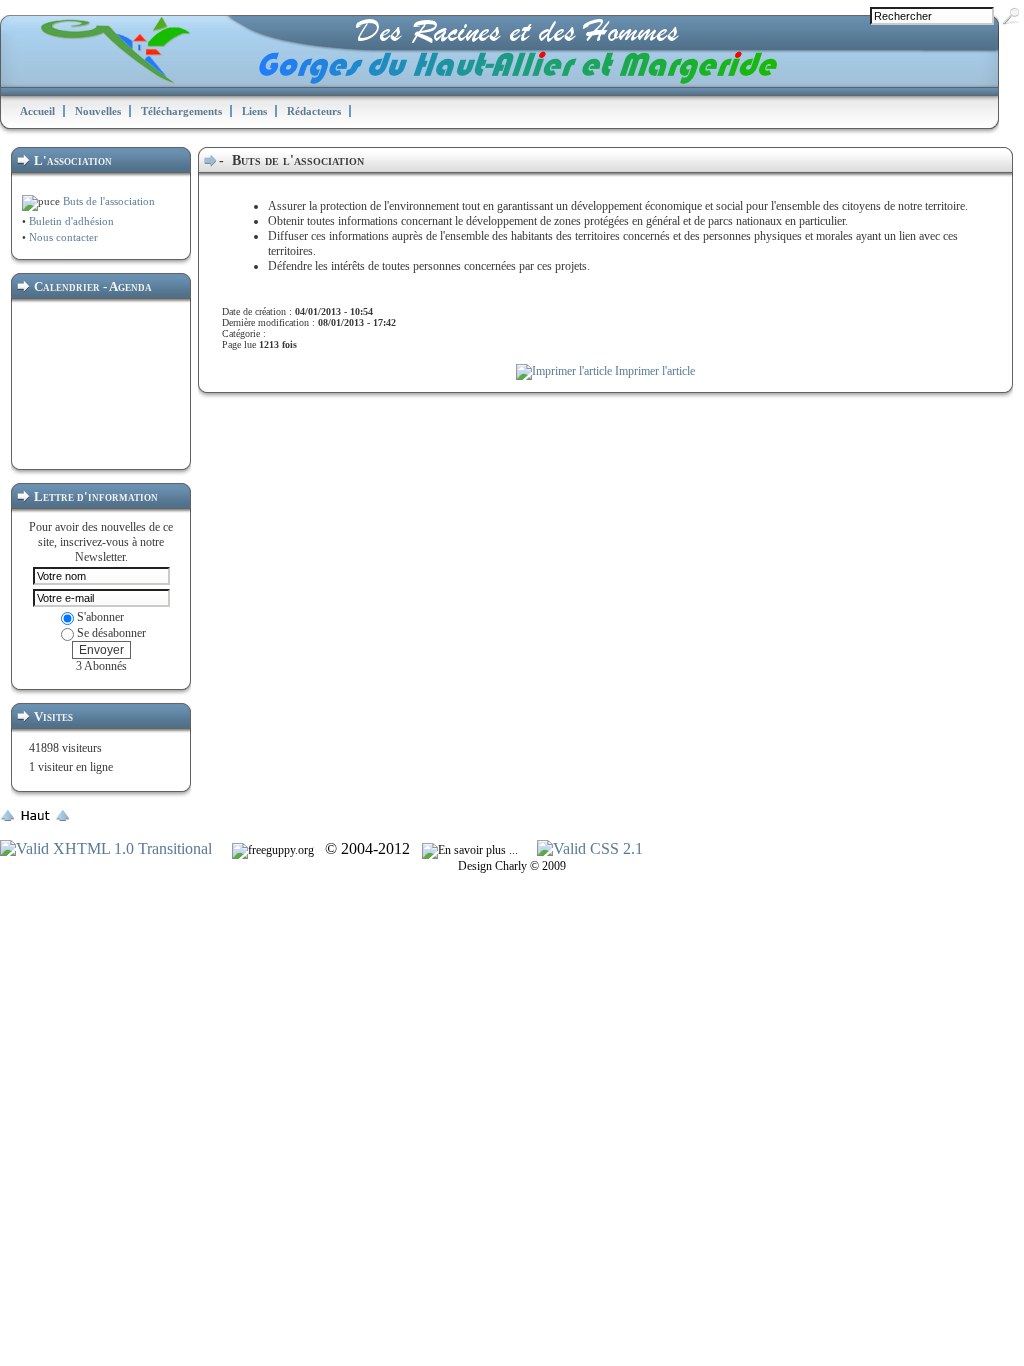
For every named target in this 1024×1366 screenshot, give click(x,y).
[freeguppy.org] (274, 850)
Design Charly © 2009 (512, 866)
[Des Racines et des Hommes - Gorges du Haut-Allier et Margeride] (435, 79)
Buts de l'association (107, 201)
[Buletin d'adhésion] (27, 221)
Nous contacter (62, 237)
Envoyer (101, 650)
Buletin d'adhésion (71, 221)
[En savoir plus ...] (471, 850)
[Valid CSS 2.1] (588, 848)
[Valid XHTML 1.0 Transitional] (106, 848)
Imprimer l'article (653, 371)
